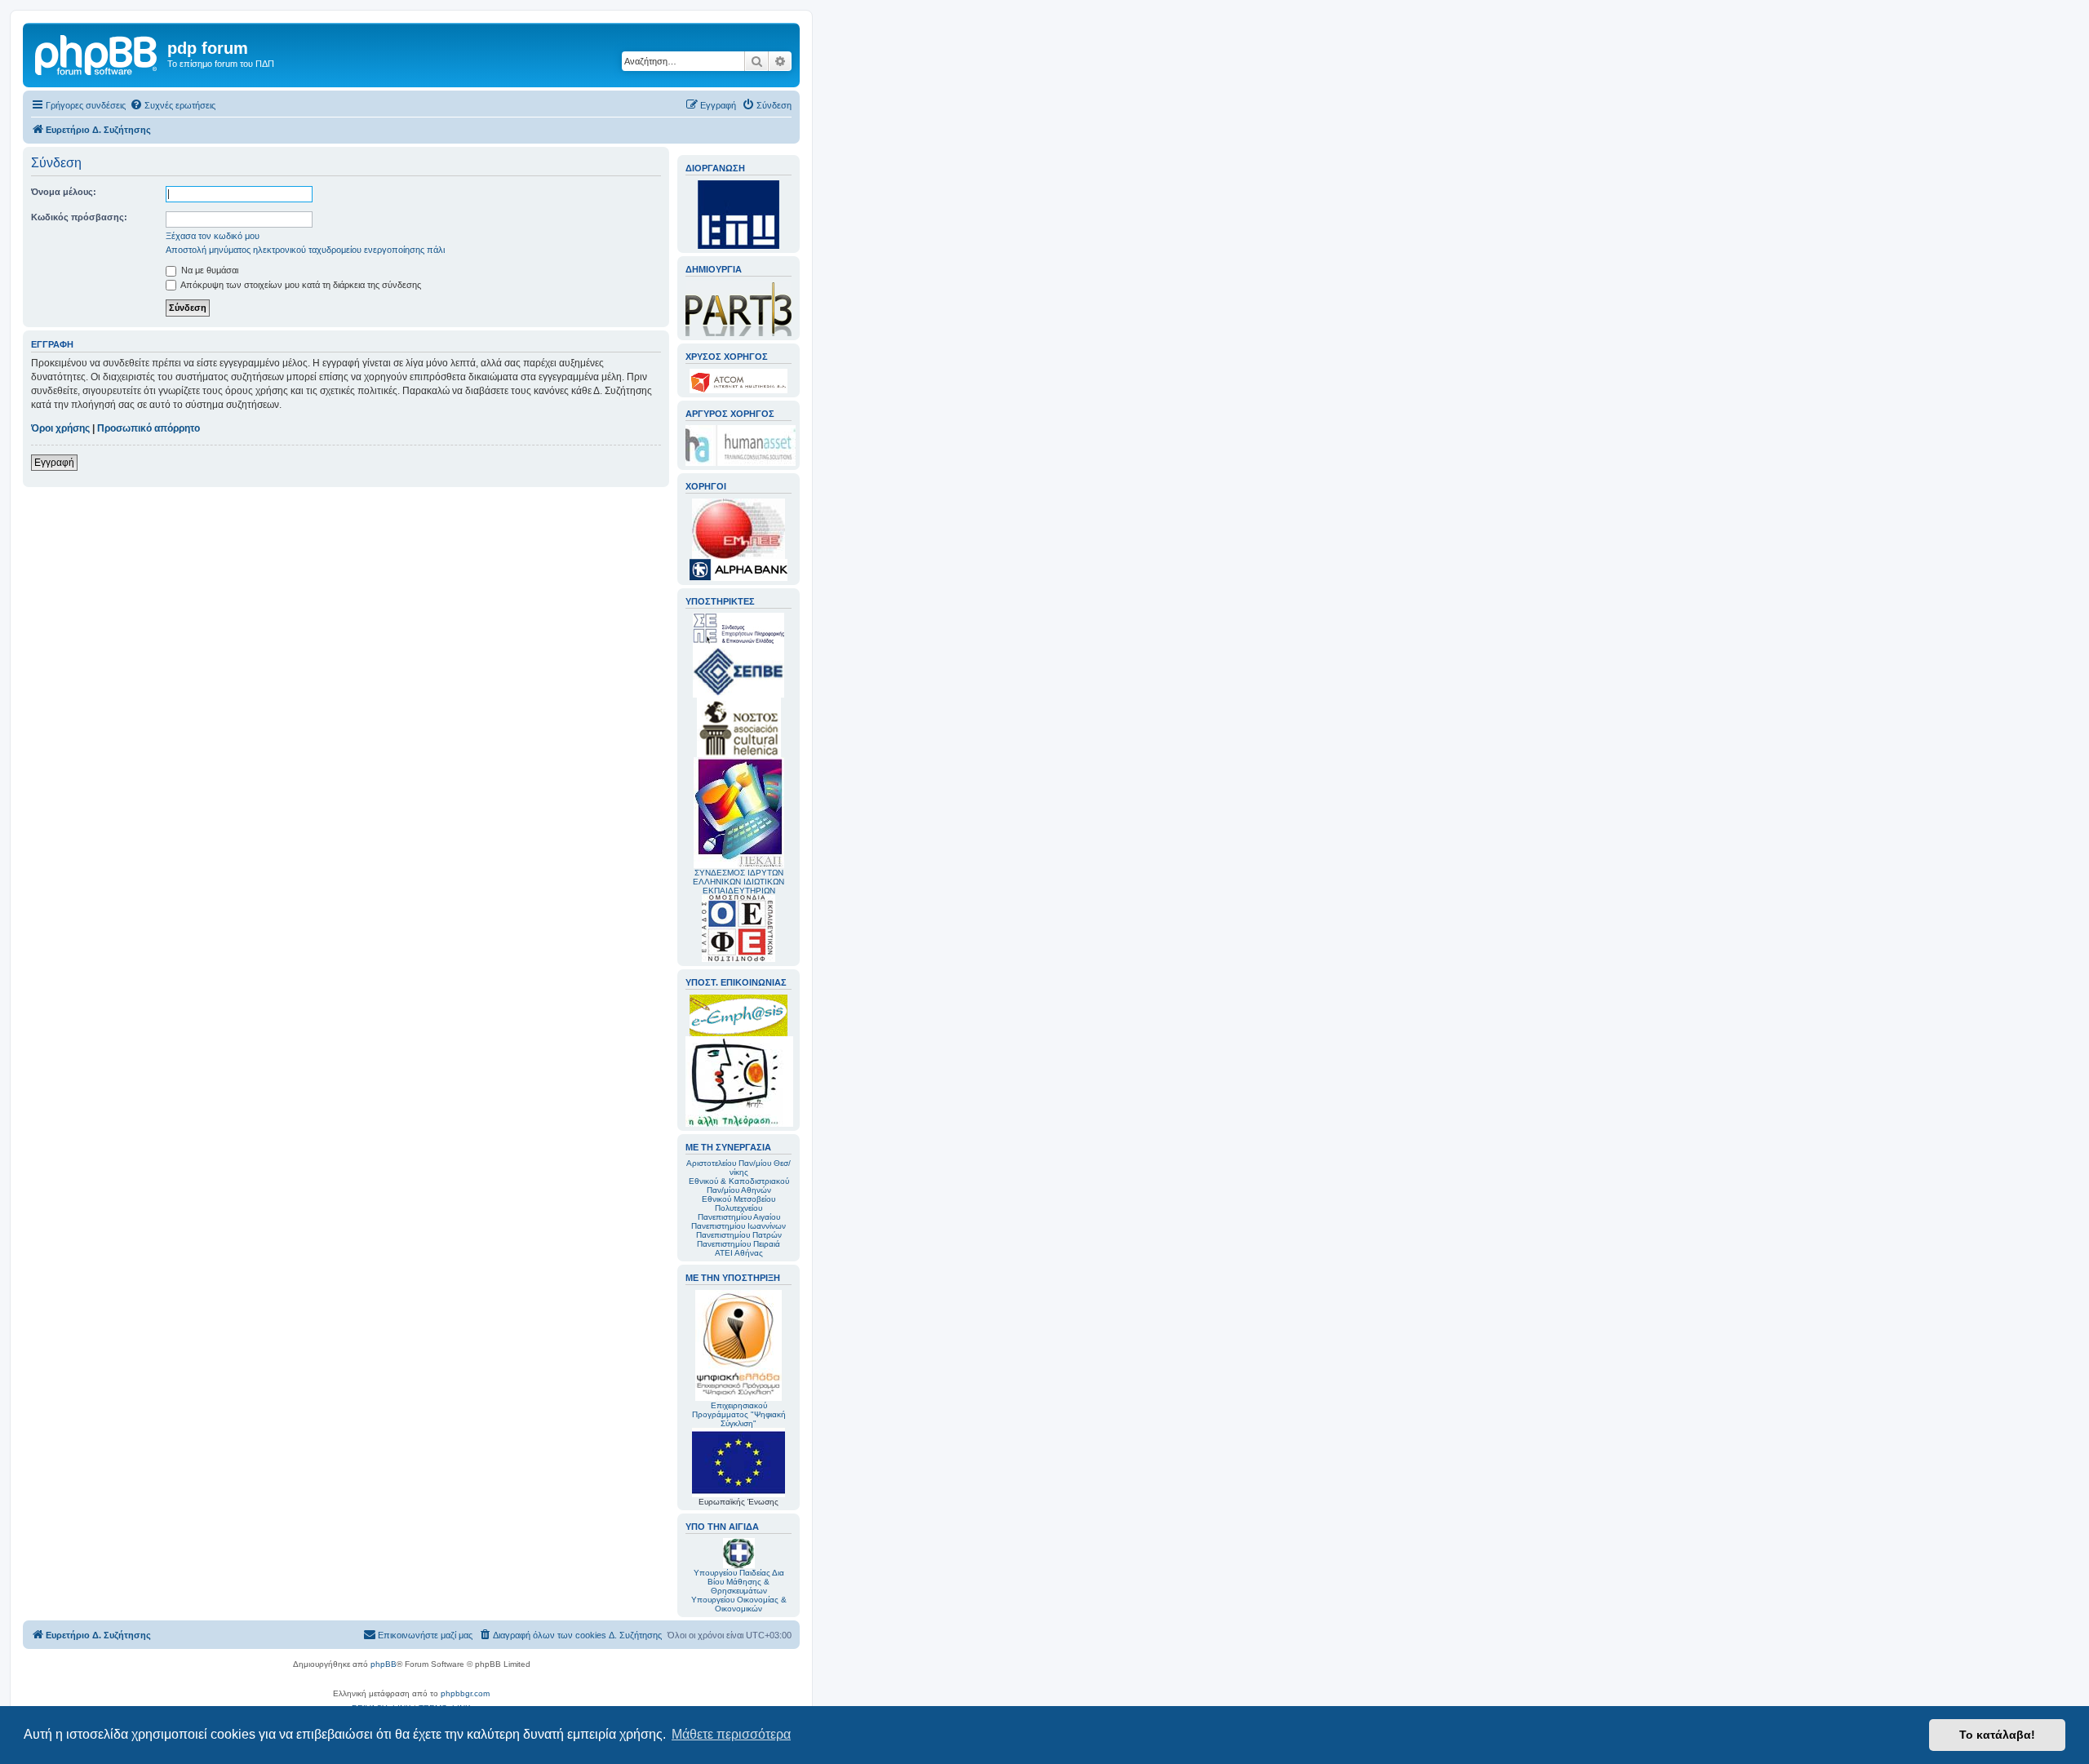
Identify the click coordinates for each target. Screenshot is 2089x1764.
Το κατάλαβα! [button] (1997, 1735)
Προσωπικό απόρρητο (149, 428)
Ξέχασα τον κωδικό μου (213, 236)
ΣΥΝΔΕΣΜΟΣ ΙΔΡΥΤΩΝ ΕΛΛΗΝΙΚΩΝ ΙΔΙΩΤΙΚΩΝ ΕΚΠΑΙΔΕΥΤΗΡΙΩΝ (738, 882)
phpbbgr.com (465, 1693)
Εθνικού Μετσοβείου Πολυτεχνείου (738, 1203)
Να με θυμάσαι (208, 270)
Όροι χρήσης (60, 428)
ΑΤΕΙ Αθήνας (739, 1253)
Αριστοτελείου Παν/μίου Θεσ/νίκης (738, 1168)
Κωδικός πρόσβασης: (79, 217)
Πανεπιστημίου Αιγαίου (739, 1217)
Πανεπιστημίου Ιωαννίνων (738, 1226)
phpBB (384, 1664)
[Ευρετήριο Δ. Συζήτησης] (97, 53)
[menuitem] (173, 105)
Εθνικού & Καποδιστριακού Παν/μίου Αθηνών (739, 1186)
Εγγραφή (54, 463)
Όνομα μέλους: (64, 192)
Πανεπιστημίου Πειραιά (738, 1244)
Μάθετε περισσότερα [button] (731, 1734)
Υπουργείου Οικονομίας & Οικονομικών (739, 1604)
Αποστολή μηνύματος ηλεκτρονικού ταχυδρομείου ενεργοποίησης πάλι (305, 250)
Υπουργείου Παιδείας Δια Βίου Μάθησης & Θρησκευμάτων (739, 1582)
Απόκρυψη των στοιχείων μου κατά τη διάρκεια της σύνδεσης (300, 285)
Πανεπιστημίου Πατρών (739, 1235)
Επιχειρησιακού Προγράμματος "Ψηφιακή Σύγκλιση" (739, 1414)
